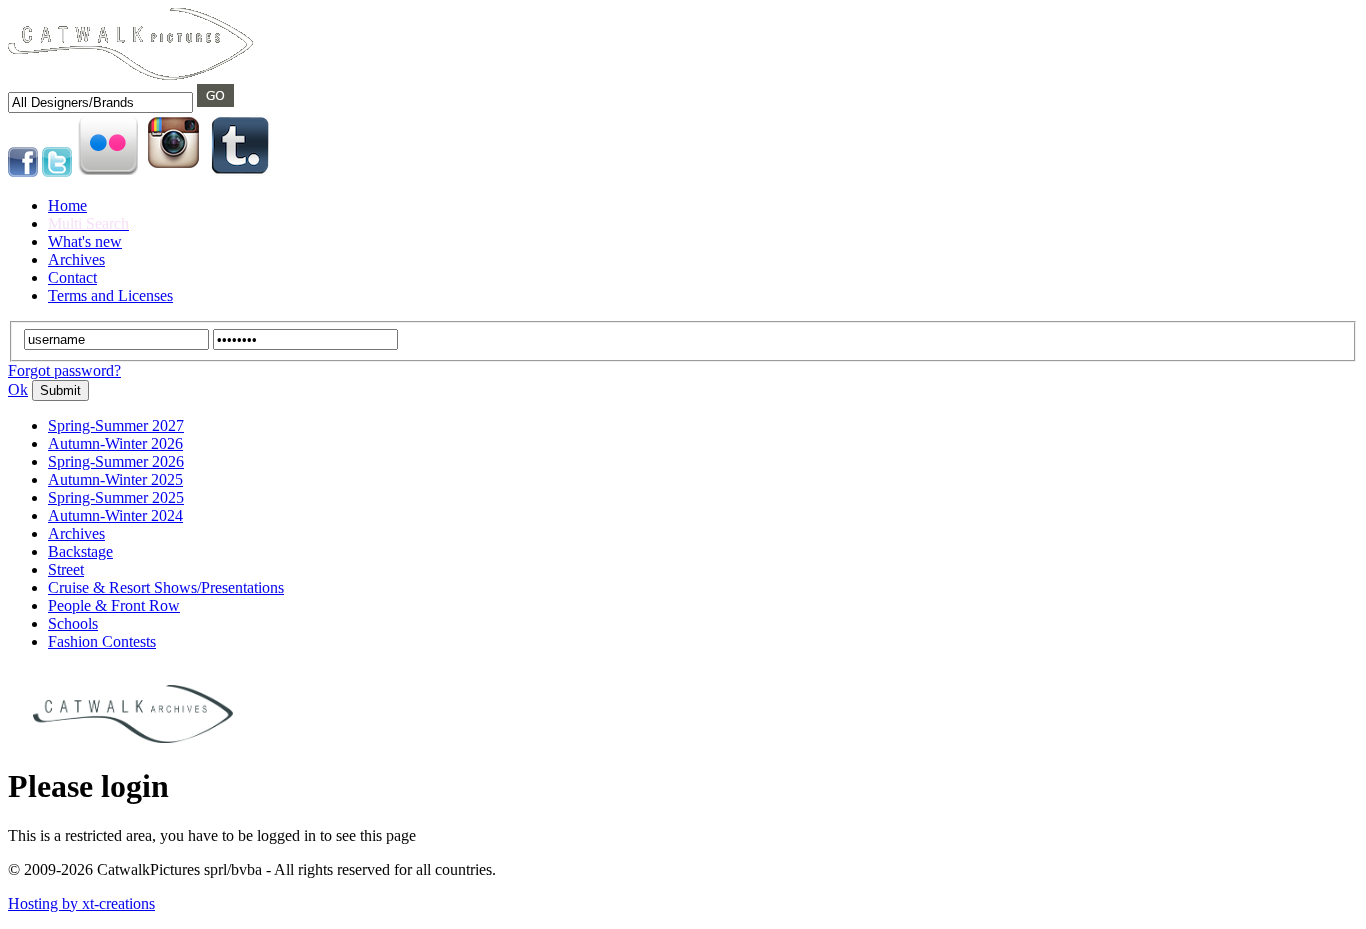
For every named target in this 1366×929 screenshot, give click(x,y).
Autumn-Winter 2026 (115, 443)
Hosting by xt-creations (81, 903)
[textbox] (100, 102)
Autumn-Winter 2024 (115, 515)
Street (66, 569)
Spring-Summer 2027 (116, 425)
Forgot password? (64, 370)
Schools (73, 623)
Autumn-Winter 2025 (115, 479)
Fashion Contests (102, 641)
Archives (76, 533)
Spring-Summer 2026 (116, 461)
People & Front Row (114, 605)
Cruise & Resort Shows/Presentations (166, 587)
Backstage (80, 551)
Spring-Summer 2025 (116, 497)
